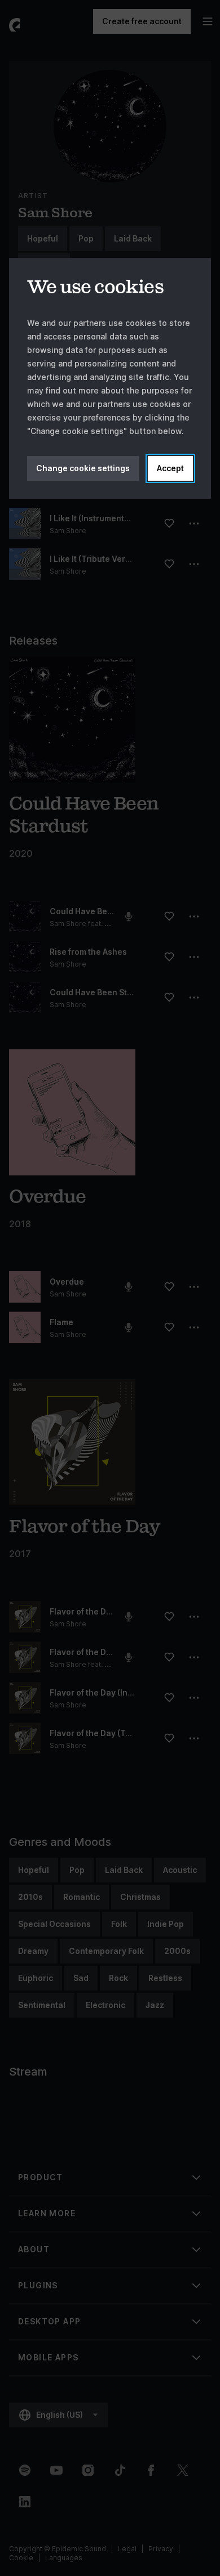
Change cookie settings (83, 468)
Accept (170, 468)
